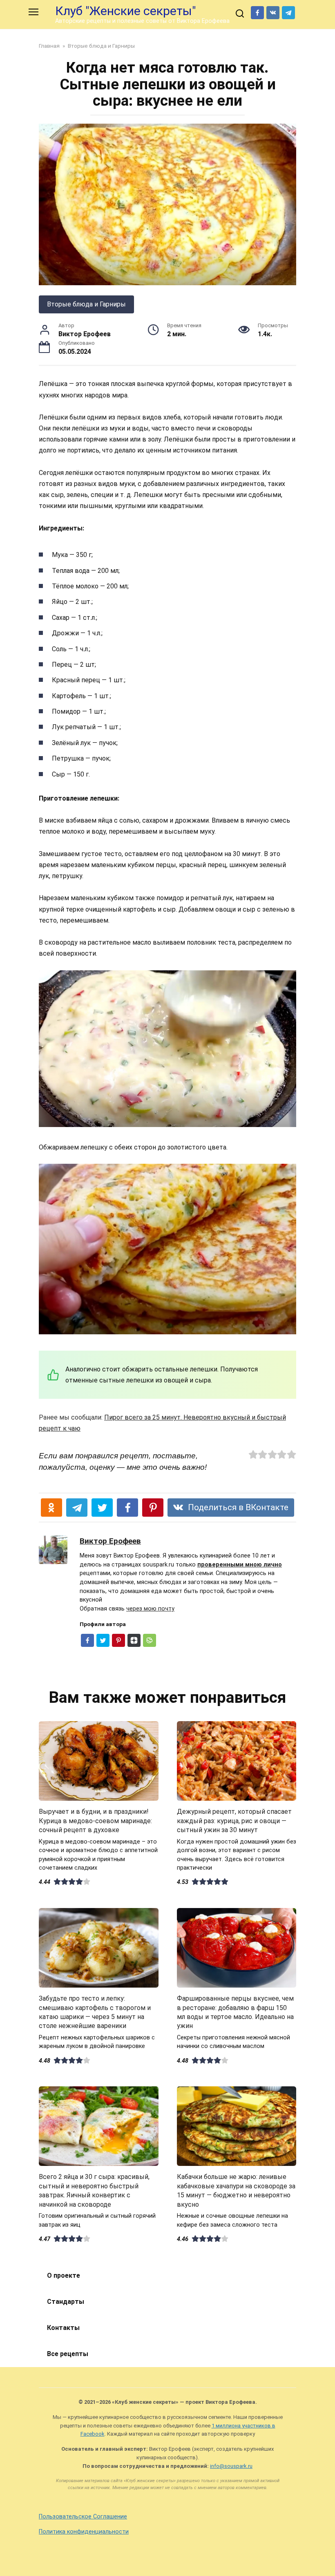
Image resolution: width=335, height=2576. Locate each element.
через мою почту (150, 1609)
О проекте (64, 2275)
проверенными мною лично (240, 1565)
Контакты (63, 2328)
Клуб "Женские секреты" (126, 11)
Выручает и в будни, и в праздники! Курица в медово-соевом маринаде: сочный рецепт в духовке (95, 1821)
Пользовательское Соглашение (83, 2517)
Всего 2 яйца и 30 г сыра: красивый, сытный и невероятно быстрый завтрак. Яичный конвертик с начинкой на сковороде (94, 2190)
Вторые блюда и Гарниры (86, 304)
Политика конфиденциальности (84, 2532)
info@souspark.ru (231, 2466)
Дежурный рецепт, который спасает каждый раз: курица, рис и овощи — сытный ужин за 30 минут (234, 1821)
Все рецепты (68, 2354)
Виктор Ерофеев (110, 1541)
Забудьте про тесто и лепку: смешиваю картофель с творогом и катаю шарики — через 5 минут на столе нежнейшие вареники (95, 2012)
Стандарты (66, 2302)
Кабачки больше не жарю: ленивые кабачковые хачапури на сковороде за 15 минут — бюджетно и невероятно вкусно (236, 2190)
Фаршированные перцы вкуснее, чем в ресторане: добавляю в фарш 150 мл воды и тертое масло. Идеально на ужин (235, 2012)
